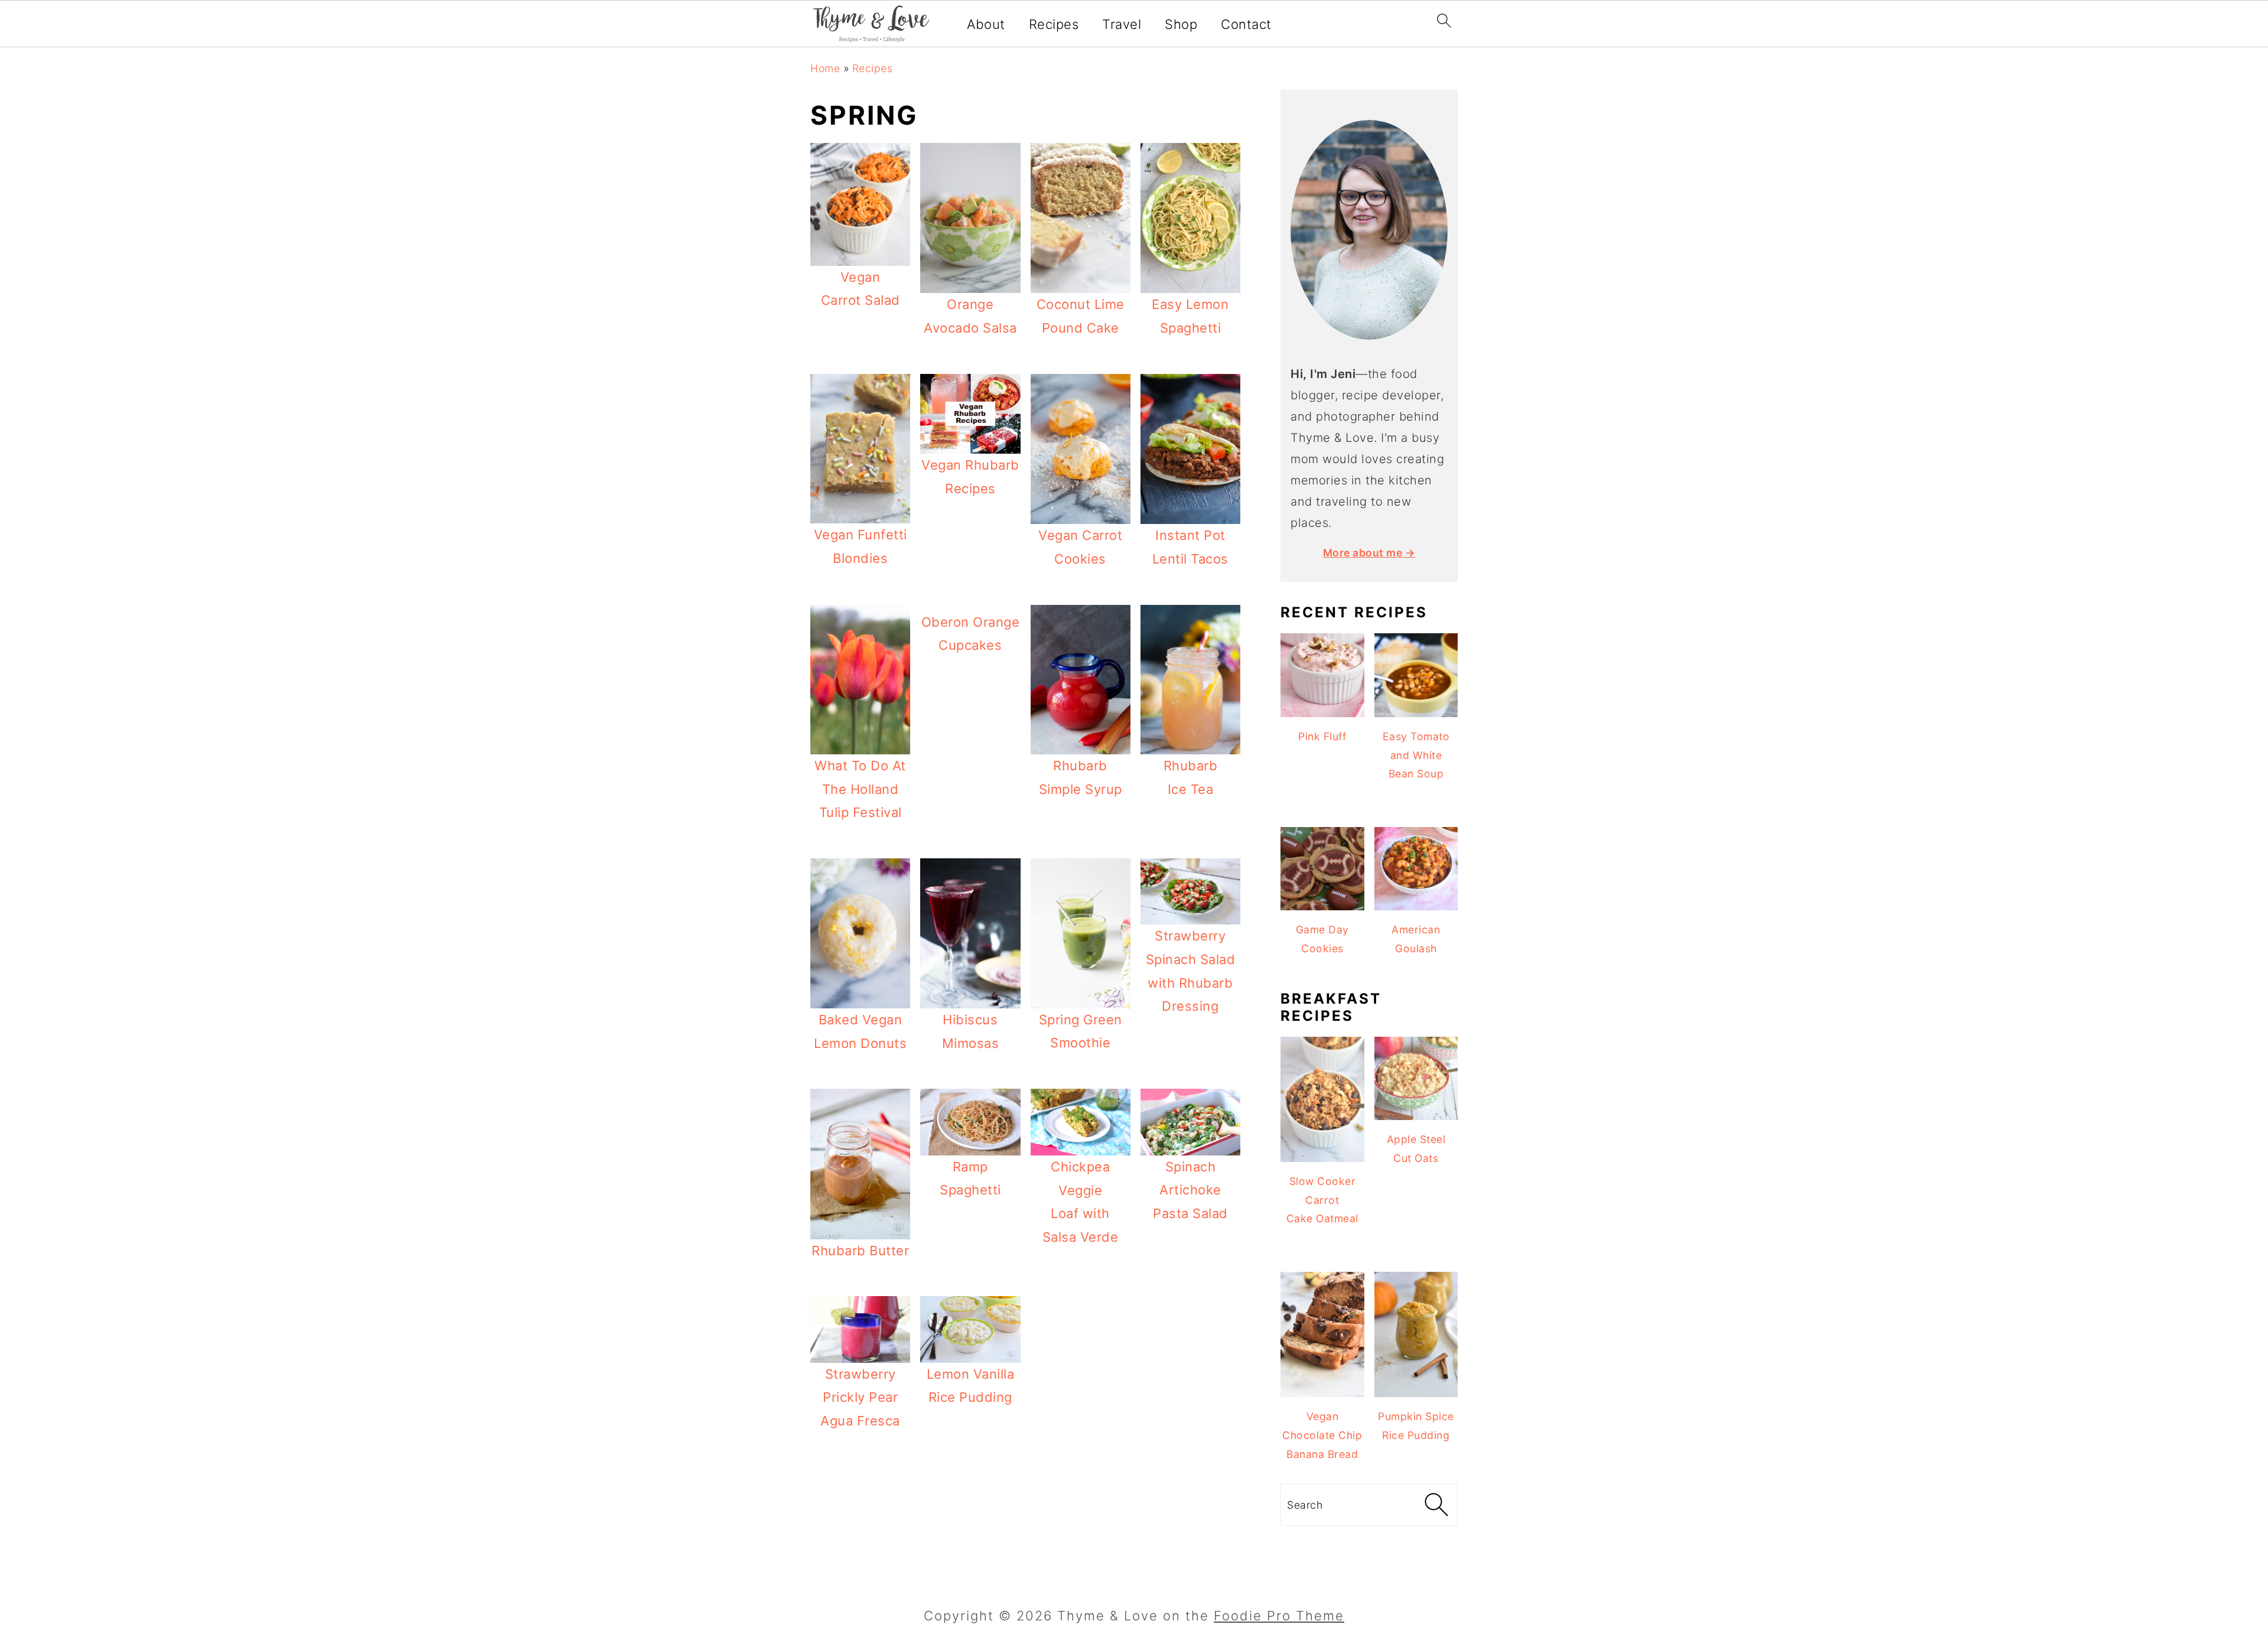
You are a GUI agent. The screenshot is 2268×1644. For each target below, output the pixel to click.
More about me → (1369, 553)
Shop (1181, 24)
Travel (1122, 24)
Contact (1246, 24)
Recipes (1054, 24)
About (986, 24)
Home (825, 68)
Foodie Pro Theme (1279, 1616)
